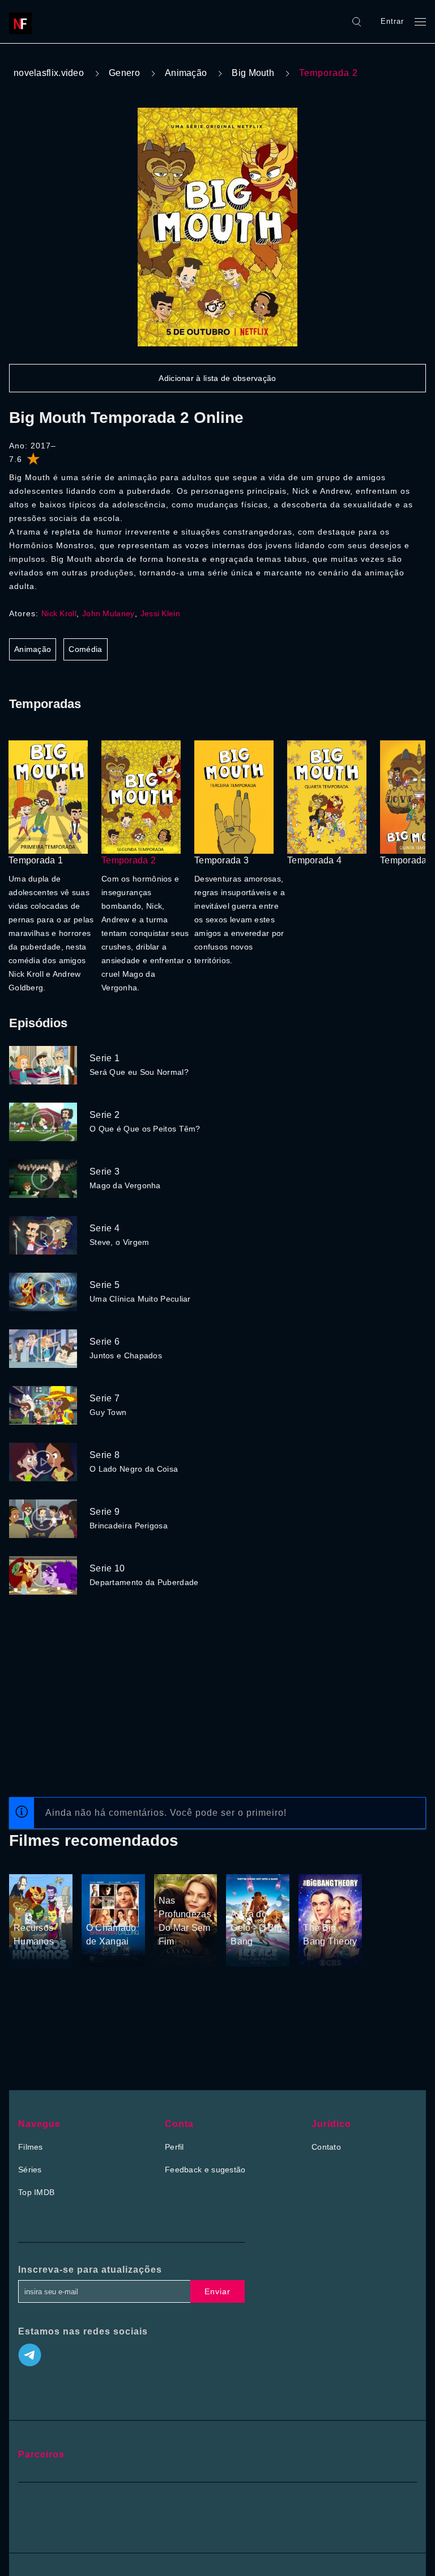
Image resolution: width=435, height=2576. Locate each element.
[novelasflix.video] (23, 22)
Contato (326, 2147)
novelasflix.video (49, 73)
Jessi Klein (160, 613)
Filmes (31, 2147)
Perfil (174, 2147)
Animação (186, 73)
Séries (30, 2170)
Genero (124, 73)
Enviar (217, 2291)
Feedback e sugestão (205, 2170)
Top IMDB (36, 2192)
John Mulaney (108, 613)
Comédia (85, 649)
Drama (99, 1906)
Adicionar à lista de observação (217, 378)
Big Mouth (253, 73)
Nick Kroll (59, 613)
